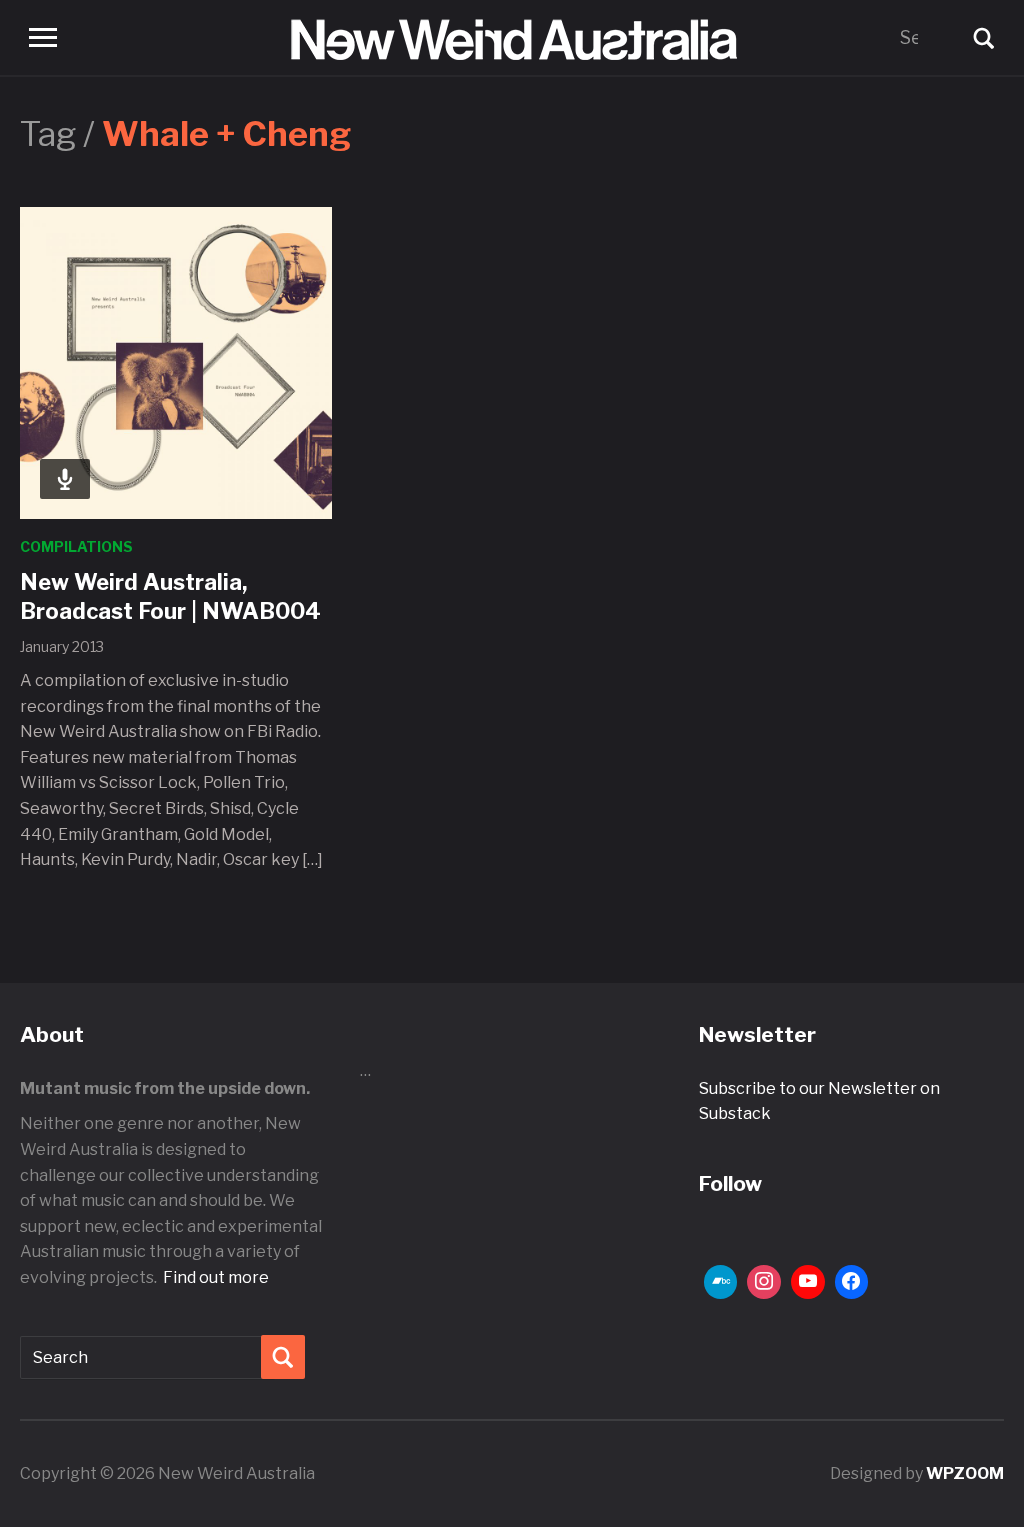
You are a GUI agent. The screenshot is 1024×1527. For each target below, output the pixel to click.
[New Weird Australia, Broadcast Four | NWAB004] (176, 361)
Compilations (76, 546)
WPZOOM (965, 1473)
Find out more (216, 1277)
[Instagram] (764, 1282)
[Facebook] (852, 1282)
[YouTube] (808, 1282)
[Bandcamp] (721, 1282)
